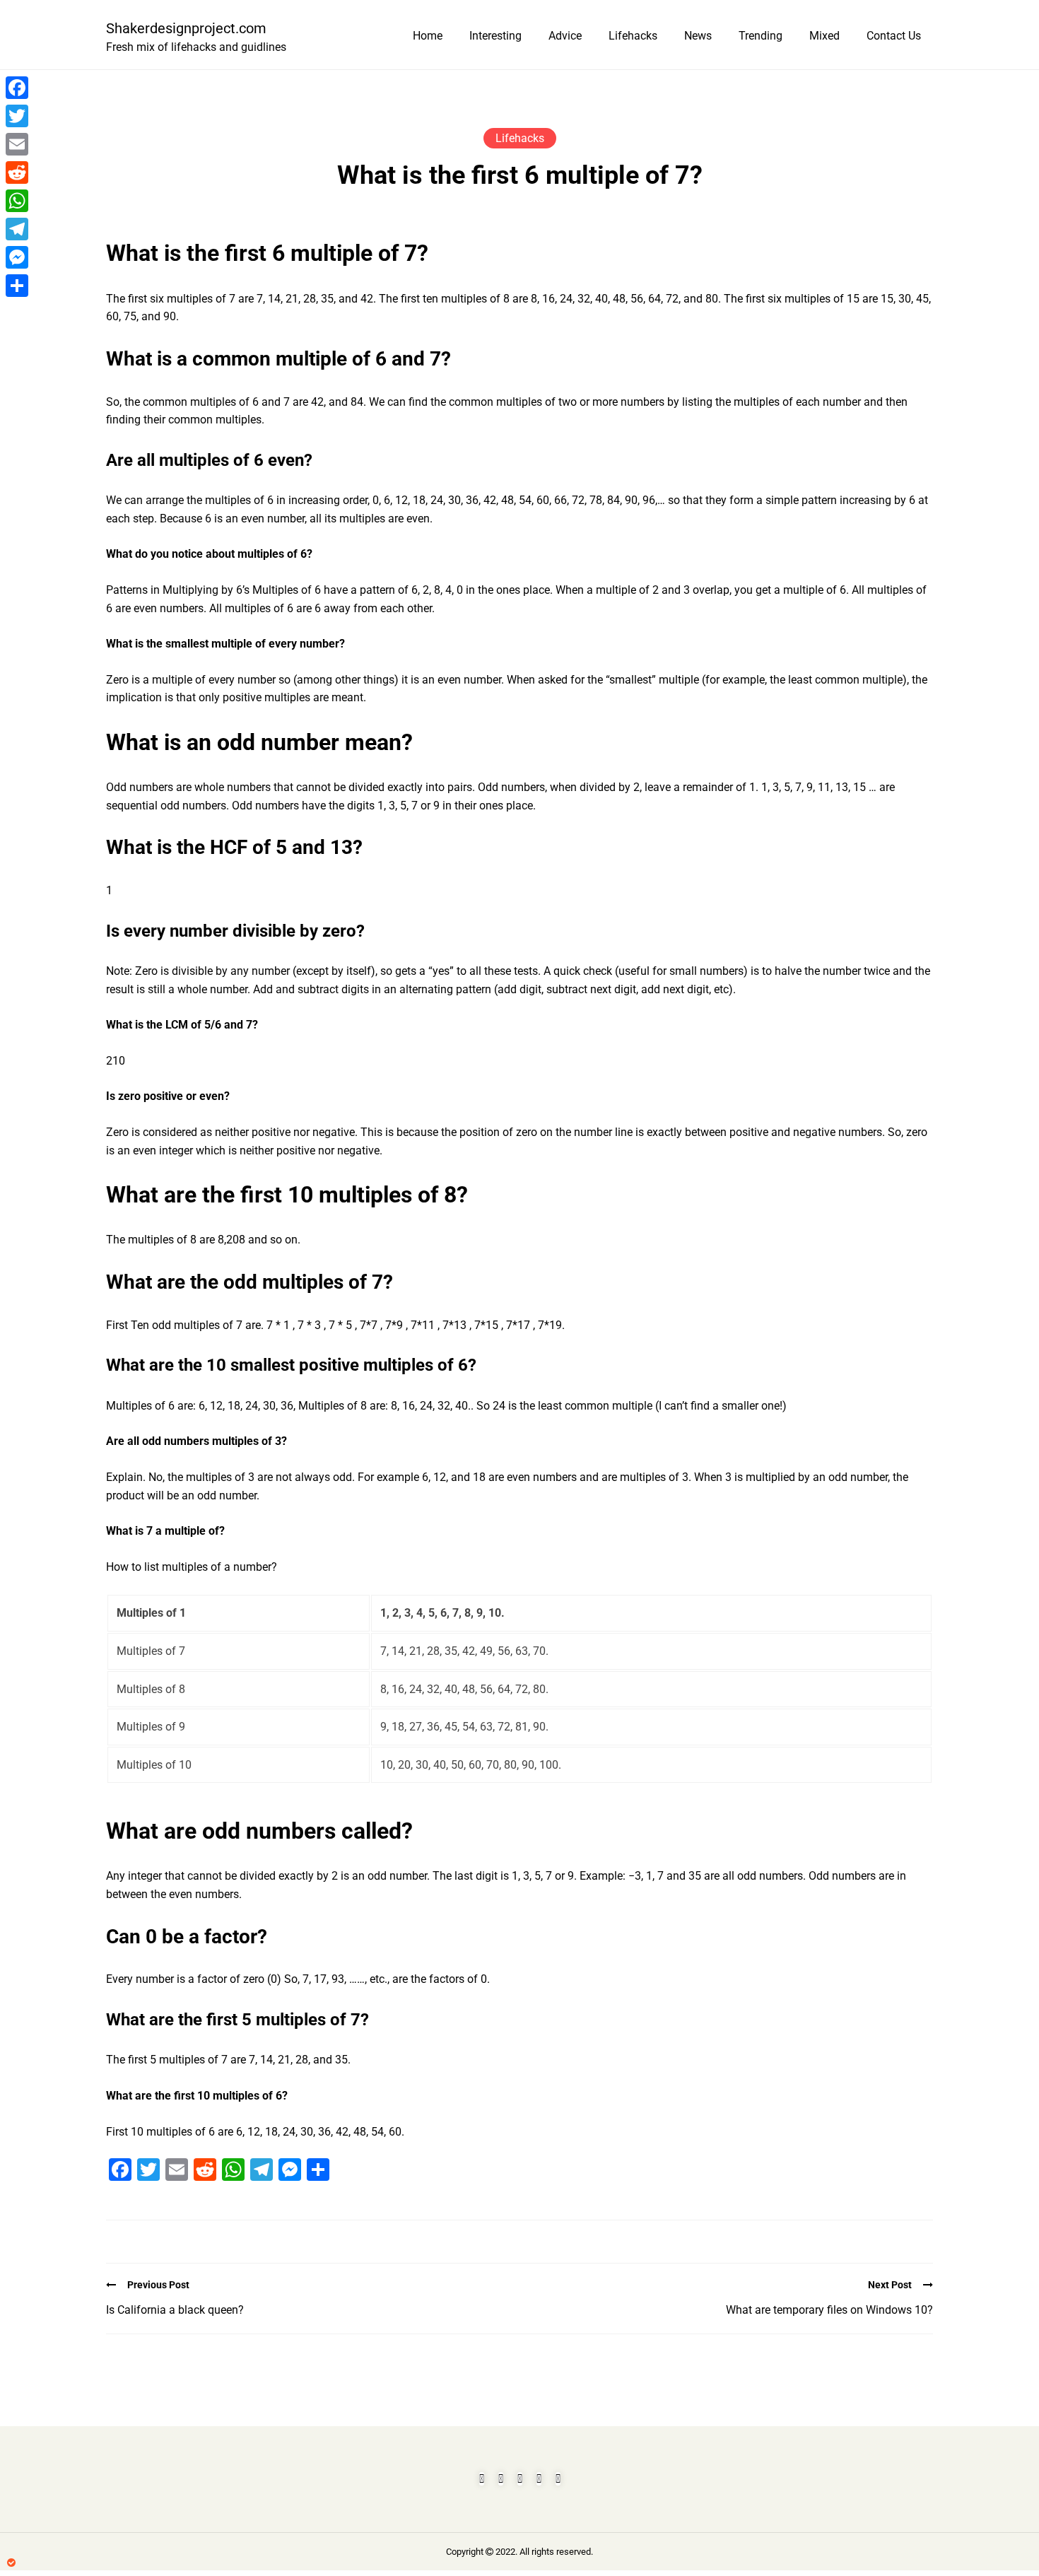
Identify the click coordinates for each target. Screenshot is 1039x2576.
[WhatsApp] (17, 201)
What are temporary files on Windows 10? (829, 2310)
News (698, 36)
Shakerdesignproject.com (186, 28)
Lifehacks (633, 36)
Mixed (824, 36)
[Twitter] (17, 116)
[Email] (17, 144)
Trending (761, 36)
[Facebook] (17, 88)
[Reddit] (17, 172)
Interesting (495, 36)
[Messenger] (17, 257)
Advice (565, 36)
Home (428, 36)
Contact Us (894, 36)
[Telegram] (17, 229)
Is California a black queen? (175, 2310)
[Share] (17, 286)
